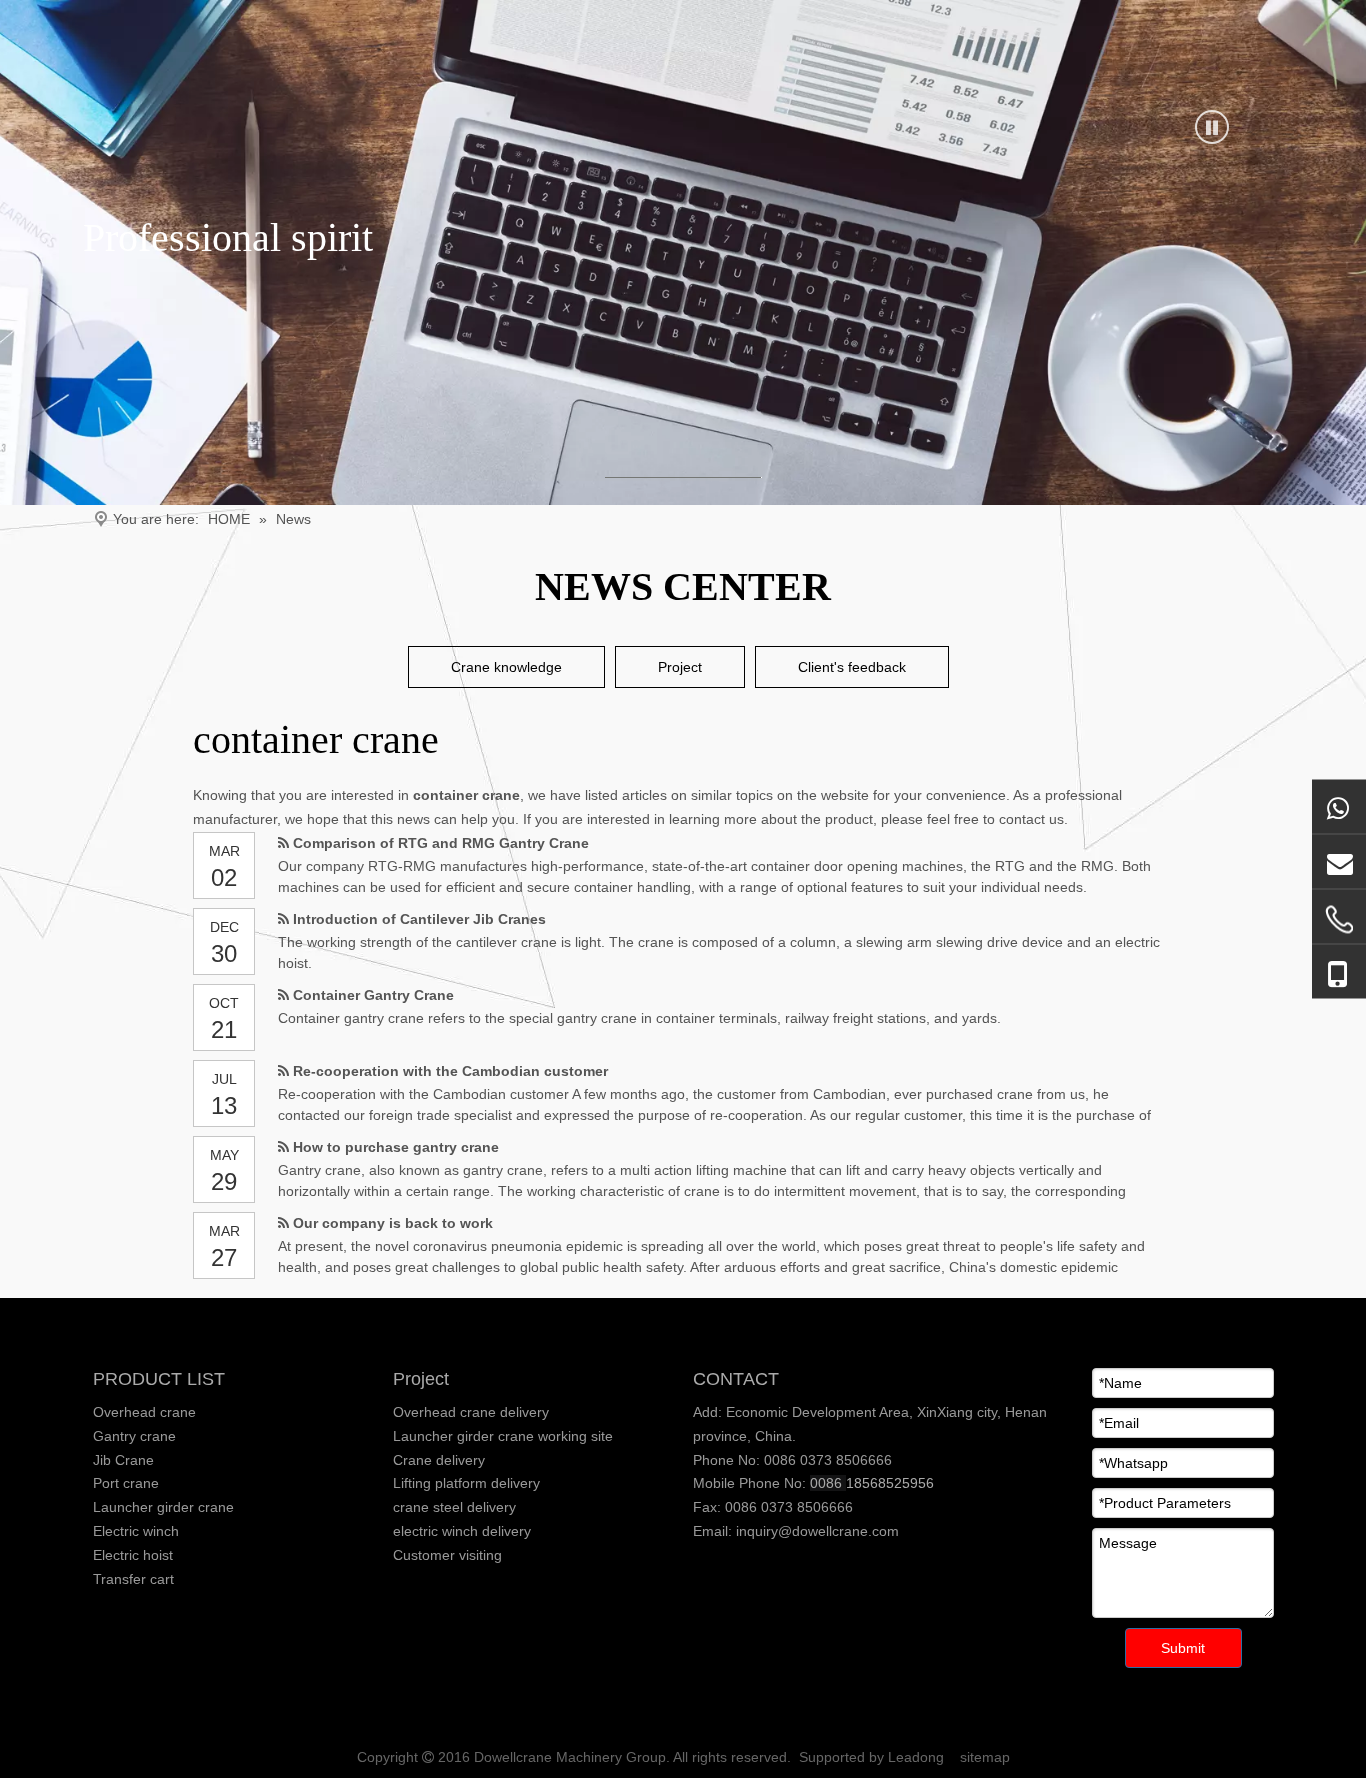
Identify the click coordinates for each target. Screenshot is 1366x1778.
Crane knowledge (506, 667)
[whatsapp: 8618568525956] (1339, 807)
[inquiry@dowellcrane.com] (1339, 862)
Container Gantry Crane (373, 995)
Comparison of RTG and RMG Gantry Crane (441, 843)
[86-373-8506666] (1339, 920)
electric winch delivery (462, 1531)
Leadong (916, 1757)
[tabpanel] (683, 252)
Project (680, 667)
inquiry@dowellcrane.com (815, 1531)
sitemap (985, 1757)
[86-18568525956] (1339, 972)
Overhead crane (144, 1412)
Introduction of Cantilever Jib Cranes (419, 919)
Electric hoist (133, 1555)
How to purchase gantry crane (396, 1147)
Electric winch (136, 1531)
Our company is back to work (393, 1223)
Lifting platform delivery (466, 1483)
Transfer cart (133, 1579)
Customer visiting (447, 1555)
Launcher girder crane (163, 1507)
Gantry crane (134, 1436)
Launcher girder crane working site (503, 1436)
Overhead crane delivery (471, 1412)
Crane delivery (439, 1460)
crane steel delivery (454, 1507)
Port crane (126, 1483)
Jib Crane (123, 1460)
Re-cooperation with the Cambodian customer (450, 1071)
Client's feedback (852, 667)
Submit (1183, 1648)
